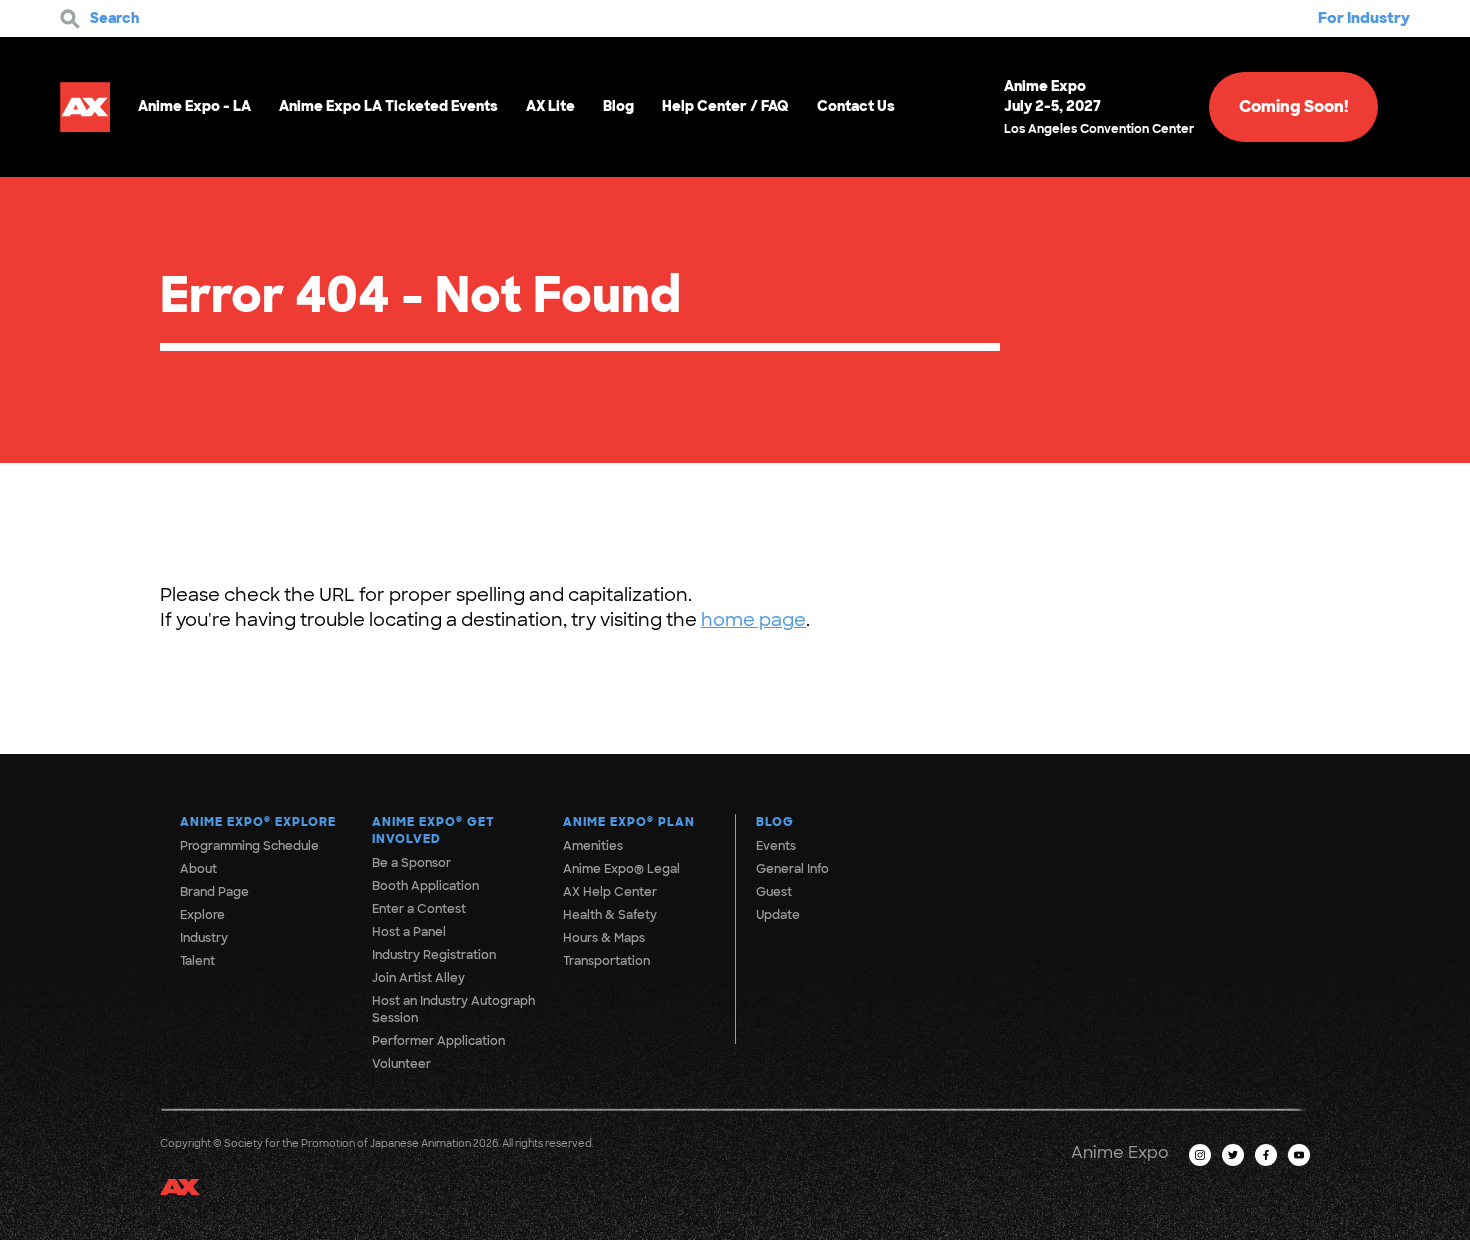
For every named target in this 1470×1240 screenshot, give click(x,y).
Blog (618, 106)
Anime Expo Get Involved (433, 830)
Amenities (593, 846)
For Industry (1364, 18)
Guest (774, 892)
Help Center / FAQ (725, 106)
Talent (197, 961)
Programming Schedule (249, 846)
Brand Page (214, 892)
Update (778, 915)
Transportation (606, 961)
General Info (792, 869)
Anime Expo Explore (258, 822)
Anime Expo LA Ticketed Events (388, 106)
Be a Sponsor (411, 863)
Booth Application (425, 886)
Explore (202, 915)
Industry (204, 938)
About (198, 869)
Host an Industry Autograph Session (453, 1009)
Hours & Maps (604, 938)
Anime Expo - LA (194, 106)
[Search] (70, 19)
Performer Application (438, 1041)
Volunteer (401, 1064)
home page (753, 620)
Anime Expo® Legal (621, 869)
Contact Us (856, 106)
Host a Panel (409, 932)
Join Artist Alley (418, 978)
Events (776, 846)
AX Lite (550, 106)
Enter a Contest (419, 909)
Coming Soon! (1293, 106)
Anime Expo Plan (629, 822)
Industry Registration (434, 955)
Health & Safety (610, 915)
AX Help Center (610, 892)
